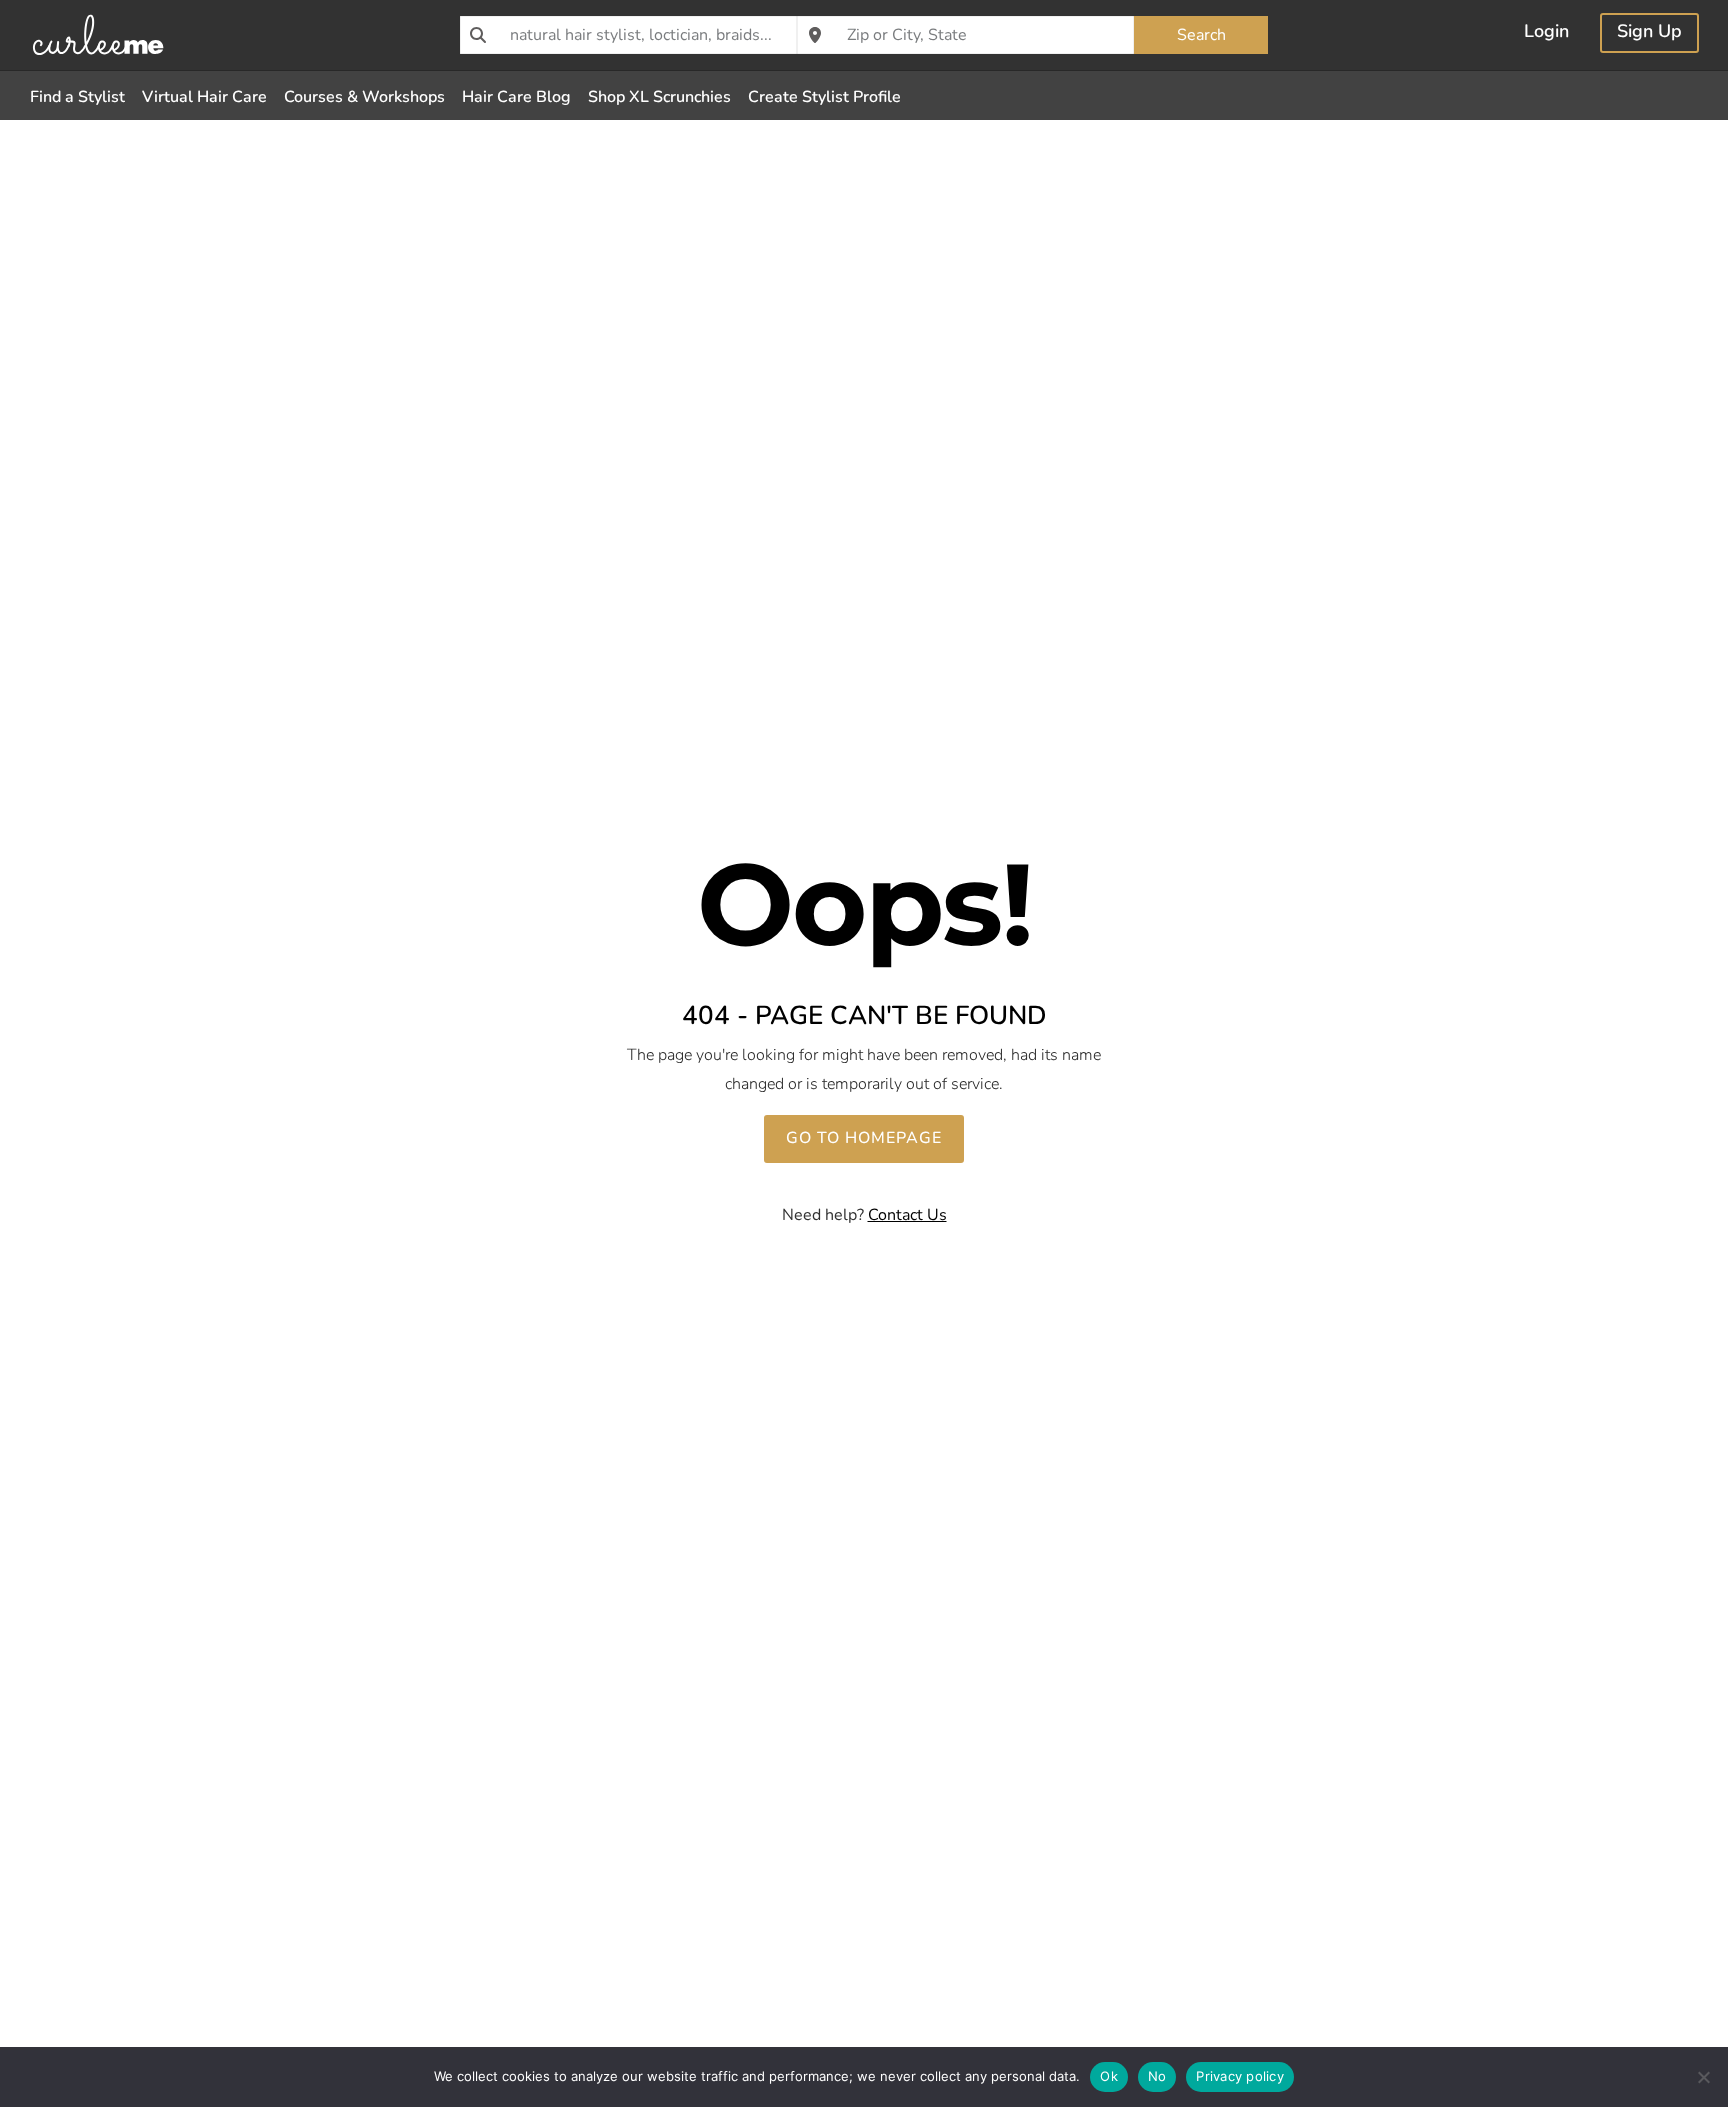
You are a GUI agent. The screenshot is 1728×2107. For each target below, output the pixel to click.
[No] (1703, 2077)
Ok (1109, 2076)
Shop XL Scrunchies (659, 97)
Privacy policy (1240, 2076)
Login (1546, 33)
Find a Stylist (77, 97)
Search (1201, 35)
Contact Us (907, 1215)
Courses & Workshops (364, 97)
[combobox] (628, 35)
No (1157, 2076)
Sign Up (1649, 33)
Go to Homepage (864, 1138)
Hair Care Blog (516, 97)
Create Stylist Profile (824, 97)
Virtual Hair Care (204, 97)
